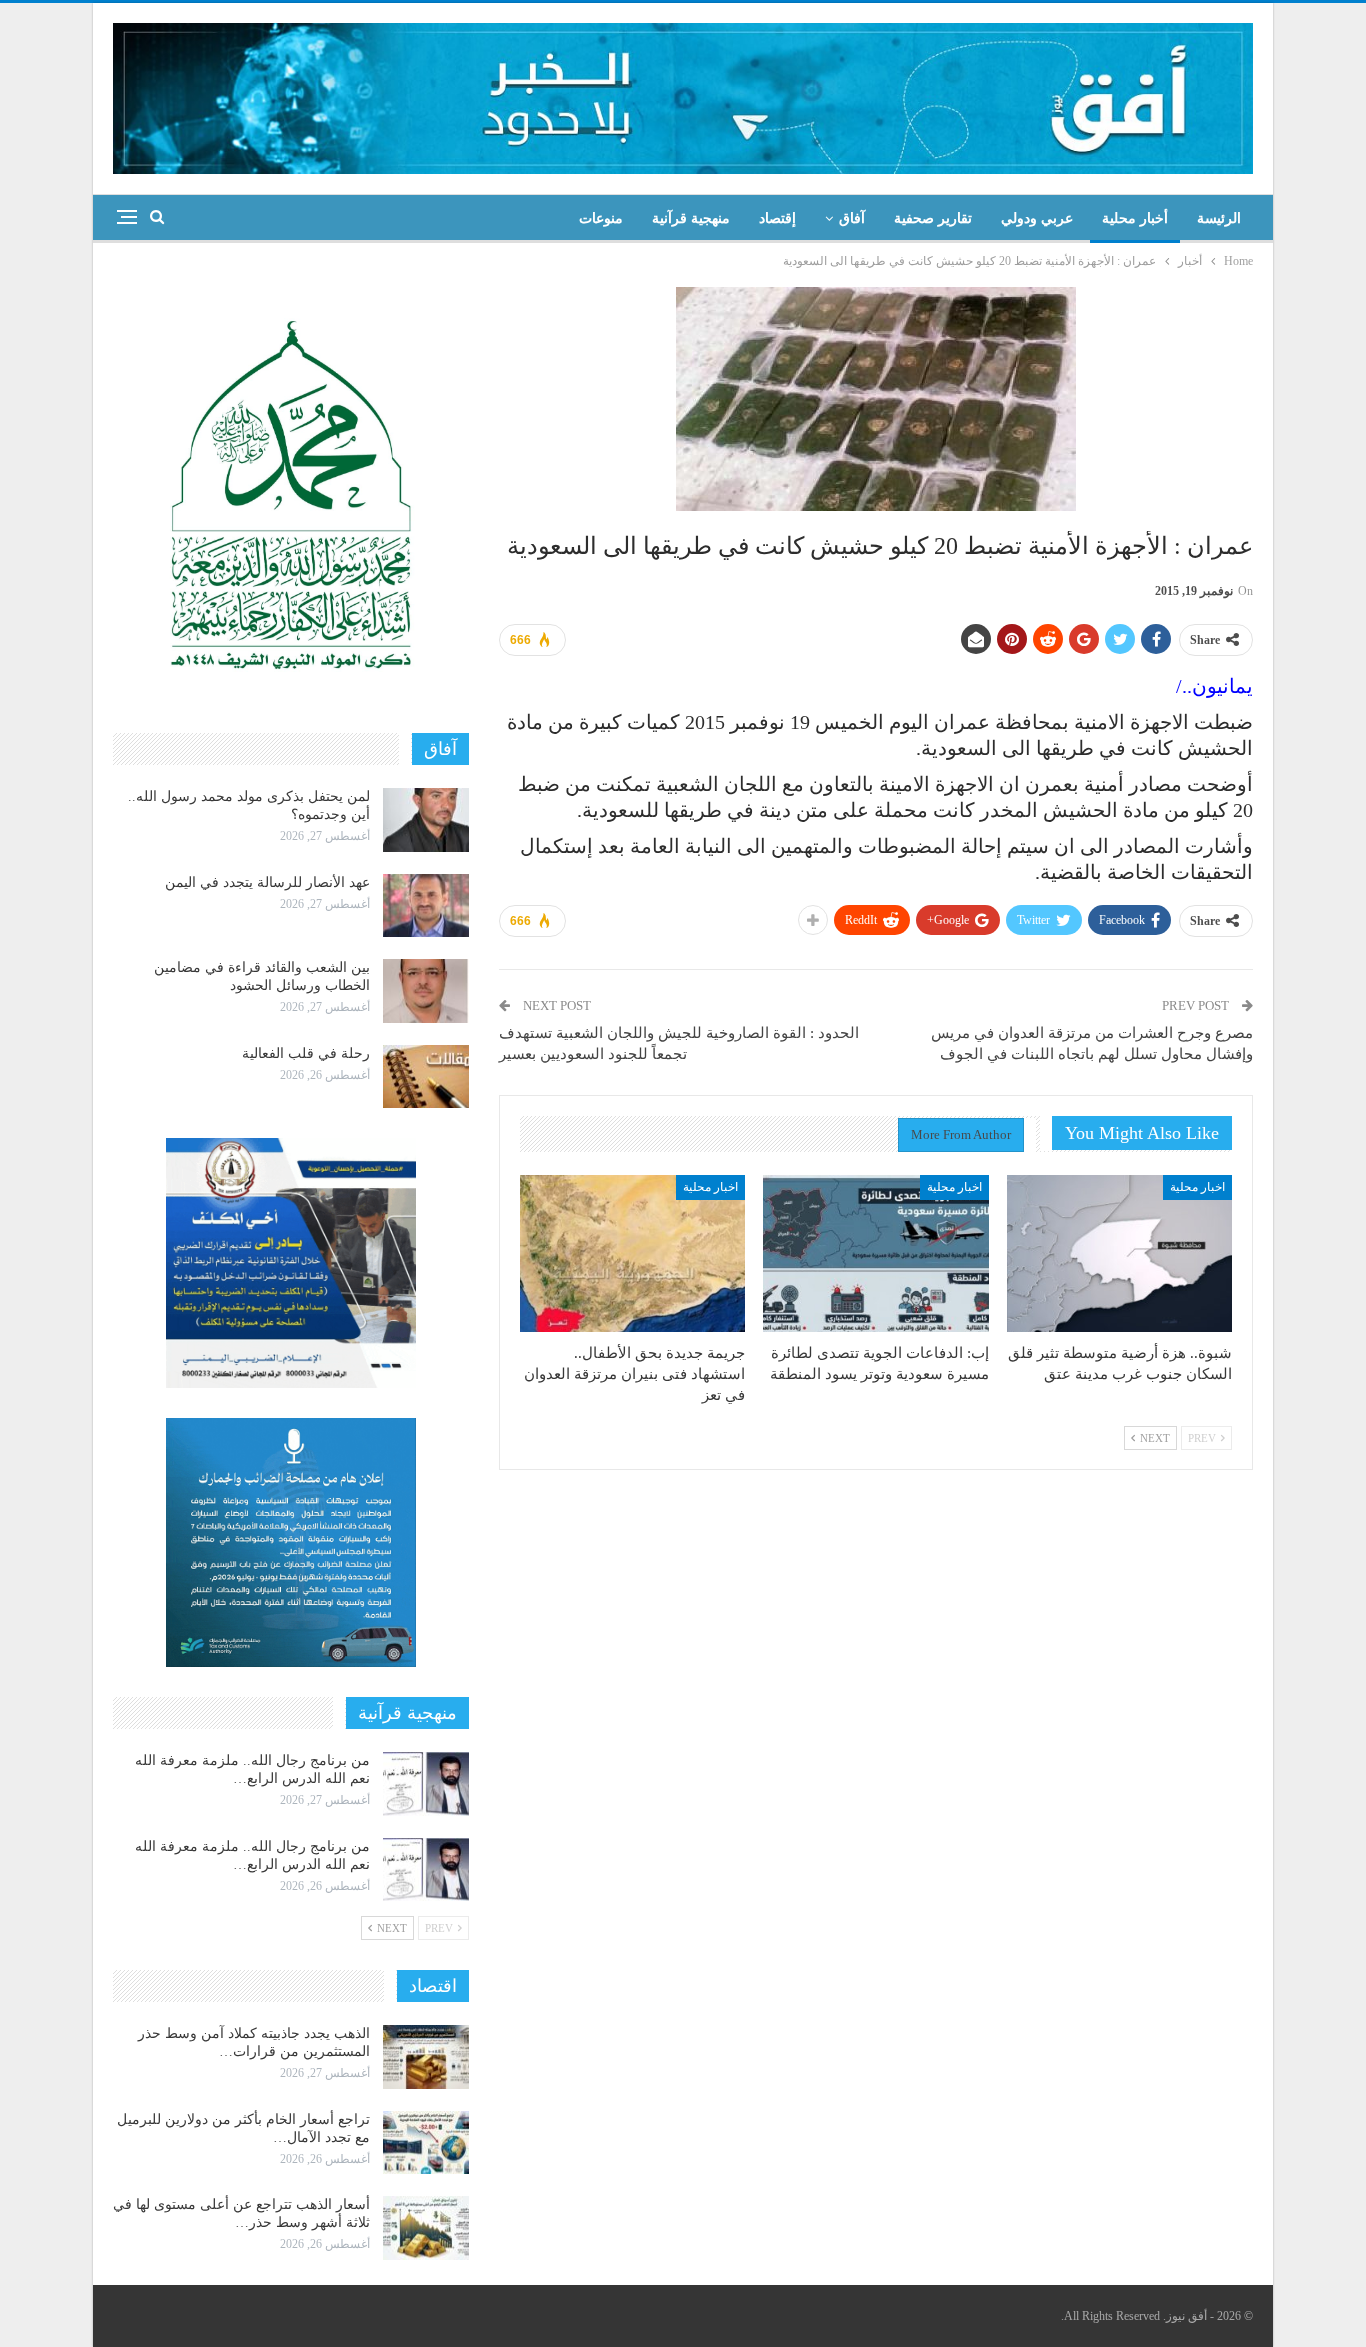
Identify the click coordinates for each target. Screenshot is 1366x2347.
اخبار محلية (1197, 1187)
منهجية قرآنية (691, 218)
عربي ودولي (1037, 218)
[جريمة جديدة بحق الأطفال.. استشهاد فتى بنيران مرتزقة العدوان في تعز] (632, 1254)
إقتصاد (777, 218)
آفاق (852, 218)
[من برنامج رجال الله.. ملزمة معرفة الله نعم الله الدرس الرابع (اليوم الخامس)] (426, 1870)
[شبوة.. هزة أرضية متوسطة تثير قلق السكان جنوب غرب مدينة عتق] (1119, 1254)
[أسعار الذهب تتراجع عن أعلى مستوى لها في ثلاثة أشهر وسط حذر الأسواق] (426, 2228)
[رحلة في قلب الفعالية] (426, 1077)
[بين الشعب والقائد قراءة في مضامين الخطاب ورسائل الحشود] (426, 991)
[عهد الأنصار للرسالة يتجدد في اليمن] (426, 906)
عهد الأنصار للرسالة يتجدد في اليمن (267, 882)
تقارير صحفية (933, 218)
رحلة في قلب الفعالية (306, 1053)
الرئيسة (1219, 218)
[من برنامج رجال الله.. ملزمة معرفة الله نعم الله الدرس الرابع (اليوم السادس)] (426, 1784)
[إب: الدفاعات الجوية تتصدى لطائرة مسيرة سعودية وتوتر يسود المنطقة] (875, 1254)
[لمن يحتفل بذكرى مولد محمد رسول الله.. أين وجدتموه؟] (426, 820)
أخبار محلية (1135, 218)
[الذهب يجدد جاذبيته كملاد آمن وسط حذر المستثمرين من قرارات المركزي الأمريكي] (426, 2057)
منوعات (601, 218)
